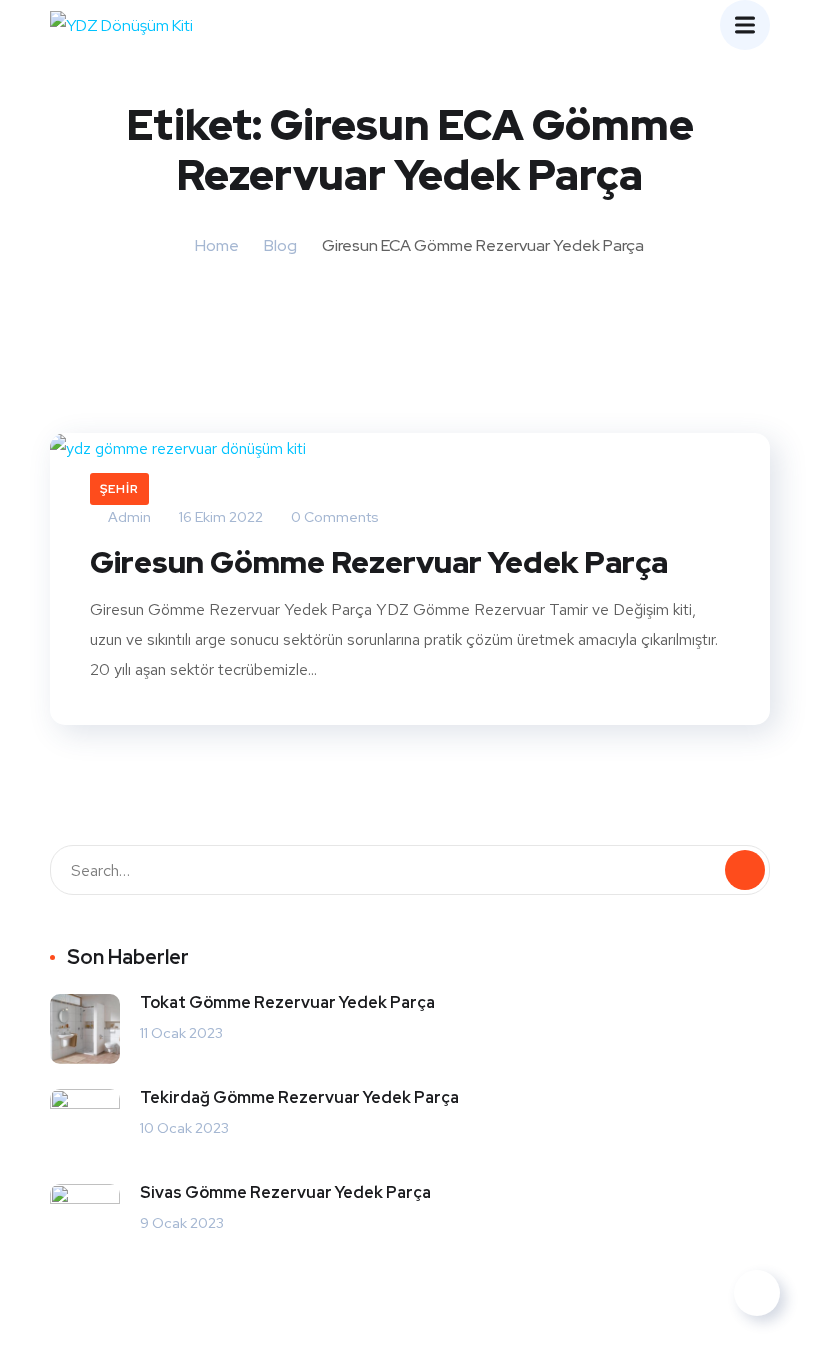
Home (217, 245)
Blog (280, 245)
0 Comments (333, 517)
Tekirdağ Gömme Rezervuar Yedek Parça (299, 1097)
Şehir (119, 489)
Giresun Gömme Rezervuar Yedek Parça (379, 562)
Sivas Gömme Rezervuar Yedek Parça (285, 1192)
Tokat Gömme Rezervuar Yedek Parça (287, 1002)
